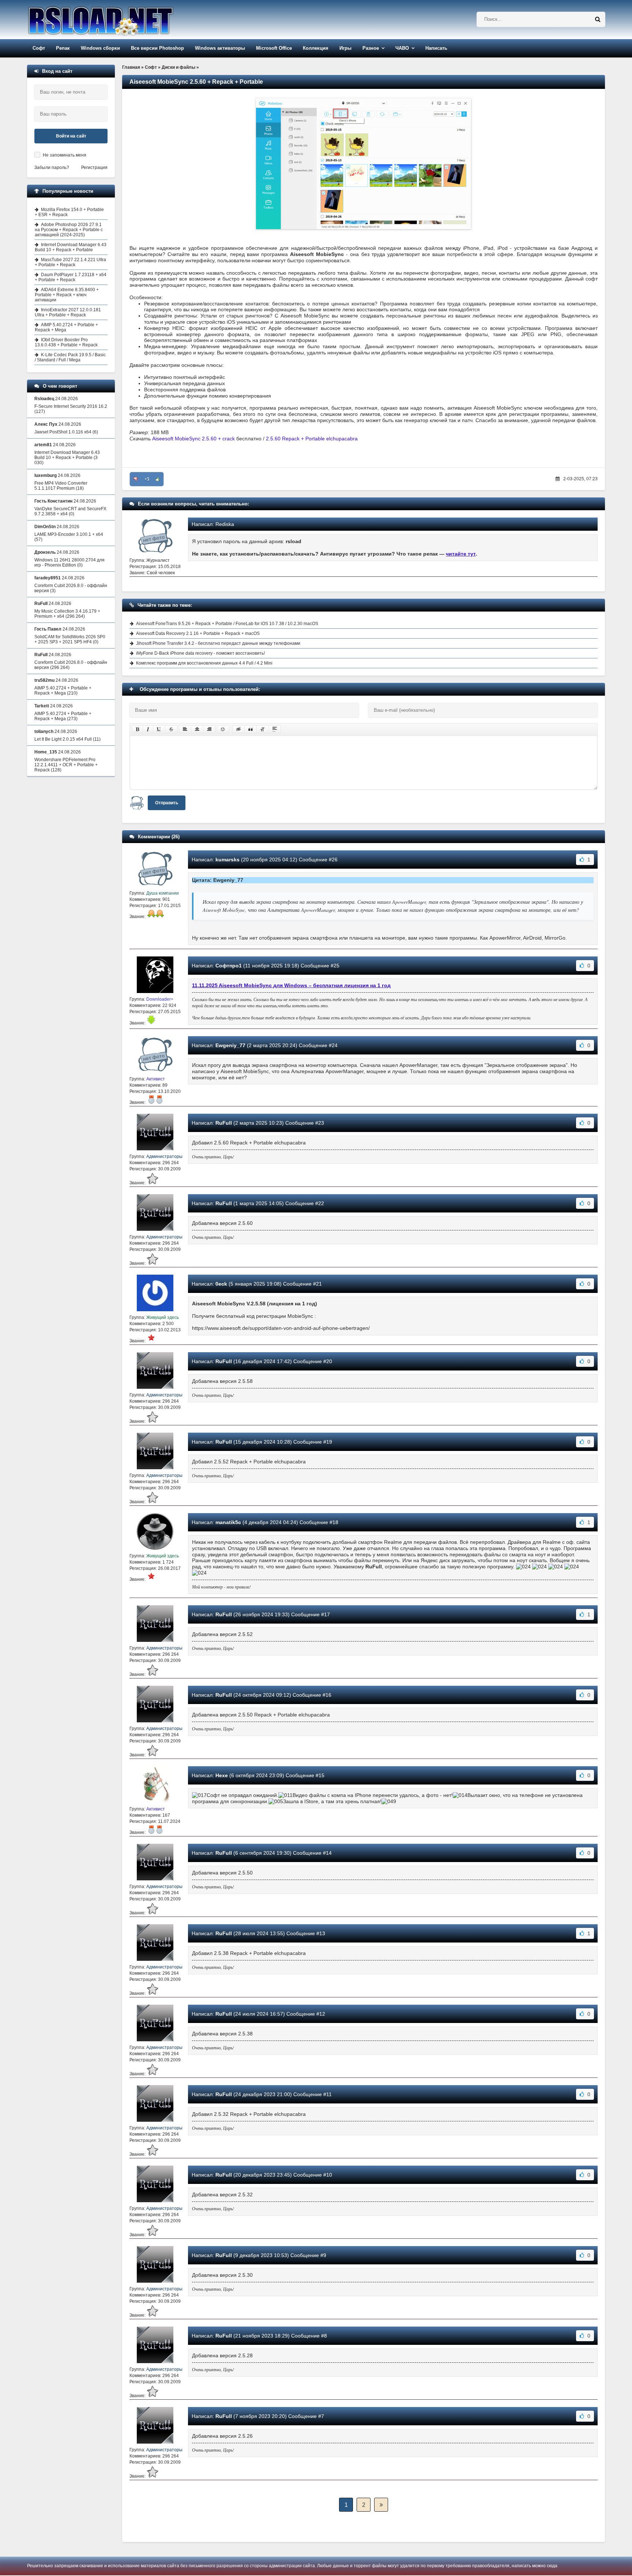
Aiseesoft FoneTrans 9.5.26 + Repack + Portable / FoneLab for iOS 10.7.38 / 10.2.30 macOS (227, 624)
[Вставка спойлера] (275, 729)
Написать (436, 48)
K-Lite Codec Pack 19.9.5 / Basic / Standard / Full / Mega (70, 357)
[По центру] (197, 729)
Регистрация (94, 168)
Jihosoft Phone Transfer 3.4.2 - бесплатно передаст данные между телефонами (218, 643)
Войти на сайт (71, 136)
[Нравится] (158, 479)
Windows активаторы (220, 48)
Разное (371, 48)
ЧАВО (402, 48)
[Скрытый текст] (238, 729)
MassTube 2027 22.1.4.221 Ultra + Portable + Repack (70, 262)
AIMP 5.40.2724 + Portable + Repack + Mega (66, 327)
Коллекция (316, 48)
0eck (221, 1284)
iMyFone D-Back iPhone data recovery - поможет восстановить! (200, 653)
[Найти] (598, 19)
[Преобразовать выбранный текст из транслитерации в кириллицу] (263, 729)
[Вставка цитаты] (251, 729)
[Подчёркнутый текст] (159, 729)
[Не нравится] (136, 479)
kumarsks (227, 860)
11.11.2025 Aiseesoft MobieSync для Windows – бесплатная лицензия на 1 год (291, 985)
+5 (147, 479)
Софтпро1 (229, 966)
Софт (39, 48)
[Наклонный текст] (148, 729)
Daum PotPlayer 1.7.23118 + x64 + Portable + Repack (71, 277)
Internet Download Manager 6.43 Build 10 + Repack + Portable (71, 247)
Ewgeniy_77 (230, 1045)
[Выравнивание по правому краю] (209, 729)
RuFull (224, 1123)
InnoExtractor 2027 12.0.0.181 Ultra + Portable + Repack (68, 312)
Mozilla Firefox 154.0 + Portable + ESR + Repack (69, 212)
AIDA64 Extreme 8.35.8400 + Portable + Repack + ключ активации (67, 295)
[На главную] (119, 20)
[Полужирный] (137, 729)
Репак (63, 48)
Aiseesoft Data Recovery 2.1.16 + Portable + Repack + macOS (198, 633)
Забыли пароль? (52, 168)
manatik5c (228, 1522)
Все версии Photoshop (157, 48)
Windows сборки (100, 48)
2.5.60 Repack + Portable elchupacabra (312, 439)
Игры (345, 48)
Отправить (167, 803)
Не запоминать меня (65, 155)
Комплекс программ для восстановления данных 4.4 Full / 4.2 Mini (204, 663)
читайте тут (461, 554)
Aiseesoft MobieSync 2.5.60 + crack (193, 439)
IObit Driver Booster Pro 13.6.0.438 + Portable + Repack (66, 342)
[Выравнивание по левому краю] (185, 729)
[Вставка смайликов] (223, 729)
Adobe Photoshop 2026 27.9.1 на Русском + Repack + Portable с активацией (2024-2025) (69, 230)
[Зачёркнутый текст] (171, 729)
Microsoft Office (274, 48)
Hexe (222, 1775)
